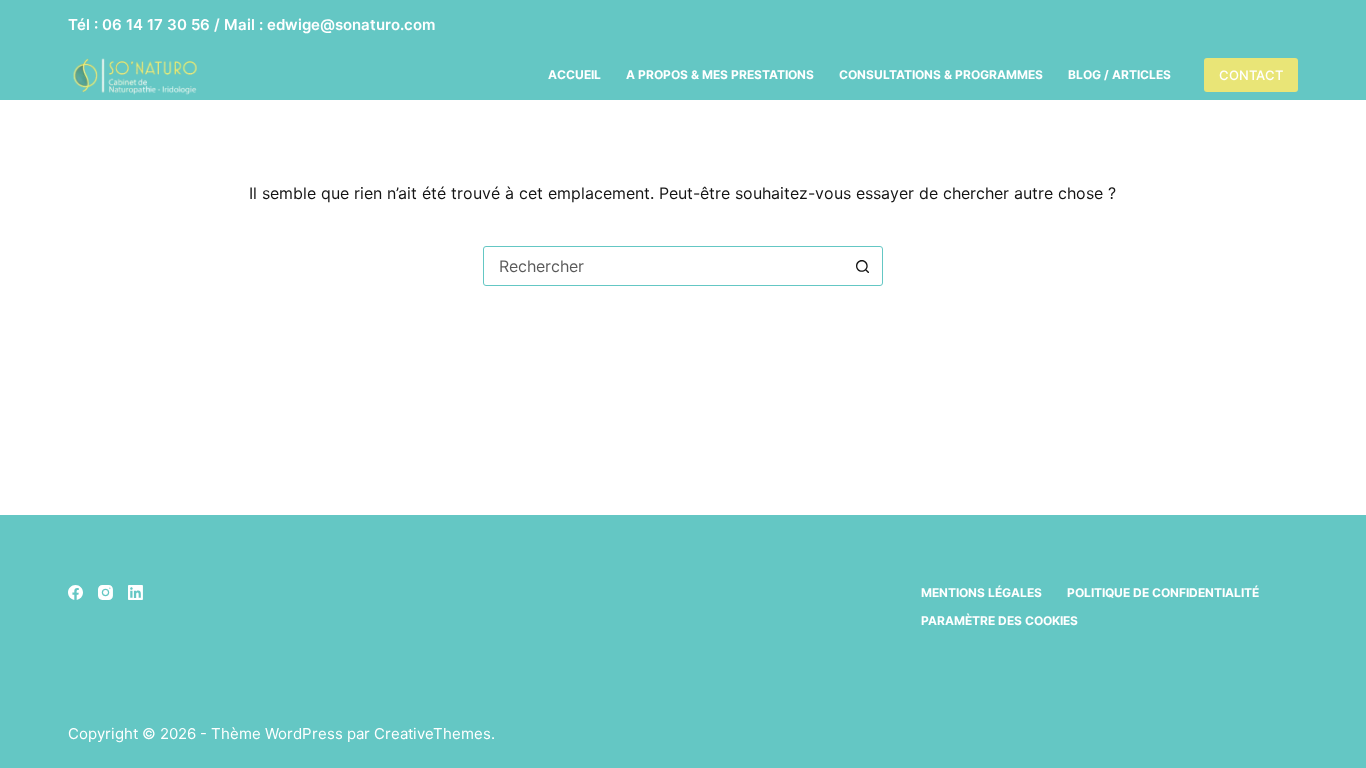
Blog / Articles (1119, 74)
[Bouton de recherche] (863, 266)
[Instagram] (105, 592)
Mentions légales (981, 592)
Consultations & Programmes (941, 74)
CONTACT (1251, 75)
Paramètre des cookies (999, 620)
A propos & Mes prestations (720, 74)
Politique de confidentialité (1163, 592)
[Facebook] (75, 592)
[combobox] (664, 266)
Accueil (574, 74)
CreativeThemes (432, 733)
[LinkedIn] (135, 592)
